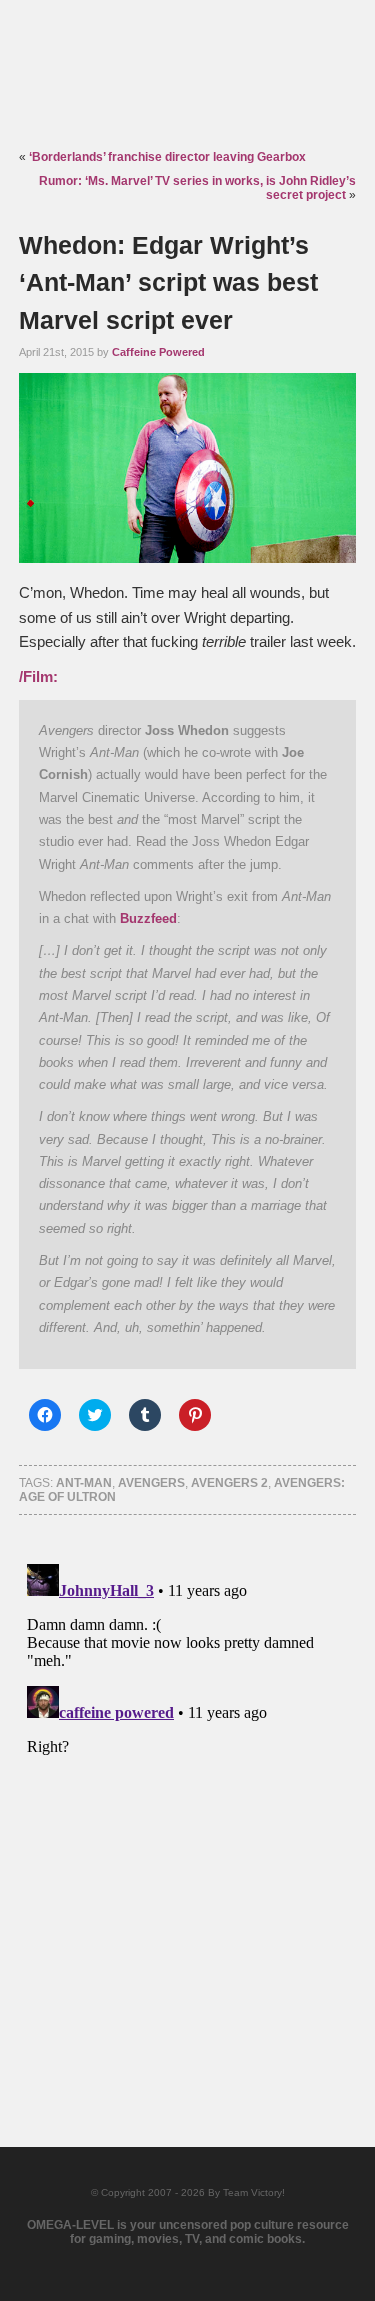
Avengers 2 (229, 1483)
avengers (151, 1483)
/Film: (38, 677)
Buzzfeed (148, 918)
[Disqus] (188, 1806)
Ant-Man (84, 1483)
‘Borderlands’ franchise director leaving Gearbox (167, 157)
